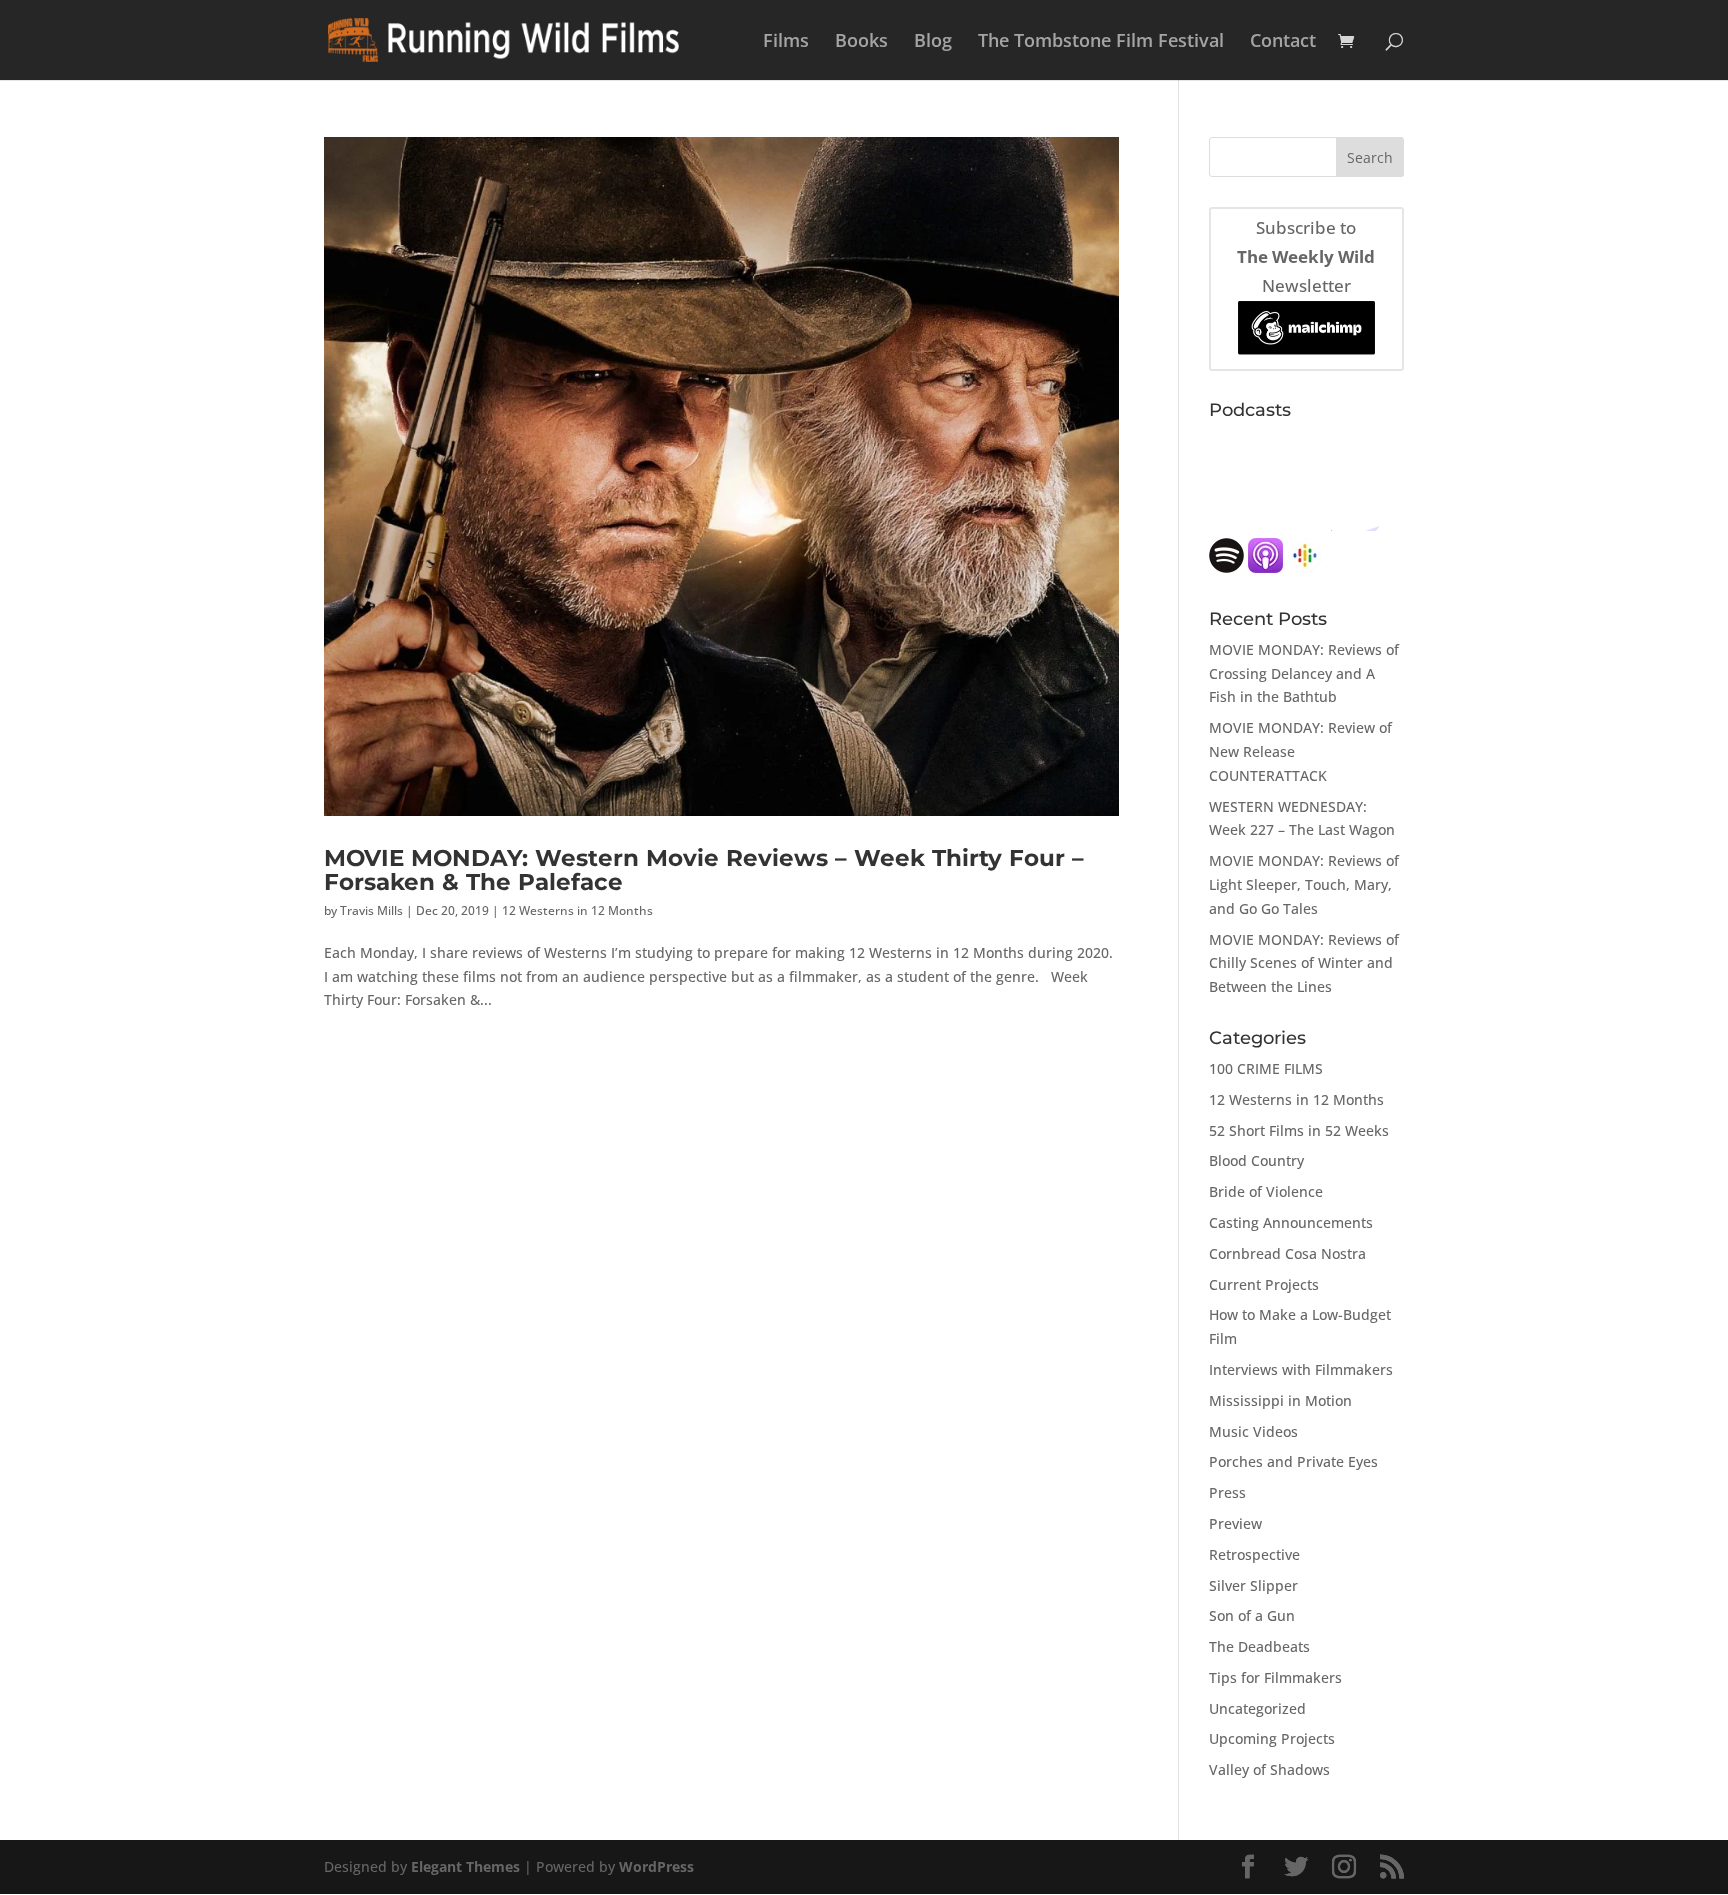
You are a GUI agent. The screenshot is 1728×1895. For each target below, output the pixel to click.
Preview (1235, 1523)
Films (786, 42)
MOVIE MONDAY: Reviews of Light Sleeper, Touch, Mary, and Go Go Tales (1304, 884)
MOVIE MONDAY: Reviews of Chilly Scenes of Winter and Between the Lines (1304, 963)
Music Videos (1253, 1431)
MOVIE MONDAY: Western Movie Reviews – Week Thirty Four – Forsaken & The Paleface (704, 869)
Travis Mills (371, 910)
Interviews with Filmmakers (1301, 1369)
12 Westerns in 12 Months (577, 910)
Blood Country (1256, 1160)
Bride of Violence (1266, 1191)
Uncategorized (1257, 1708)
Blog (933, 42)
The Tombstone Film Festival (1101, 42)
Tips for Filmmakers (1275, 1677)
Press (1227, 1492)
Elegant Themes (465, 1866)
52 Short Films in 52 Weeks (1299, 1130)
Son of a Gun (1252, 1615)
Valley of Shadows (1269, 1769)
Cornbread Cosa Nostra (1287, 1253)
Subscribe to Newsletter (1306, 256)
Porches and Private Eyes (1293, 1461)
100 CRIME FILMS (1266, 1068)
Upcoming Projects (1272, 1738)
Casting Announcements (1291, 1222)
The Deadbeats (1259, 1646)
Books (861, 42)
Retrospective (1254, 1554)
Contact (1283, 42)
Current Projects (1264, 1284)
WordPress (656, 1866)
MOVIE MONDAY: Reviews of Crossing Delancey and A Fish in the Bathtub (1304, 673)
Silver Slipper (1253, 1585)
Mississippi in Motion (1280, 1400)
